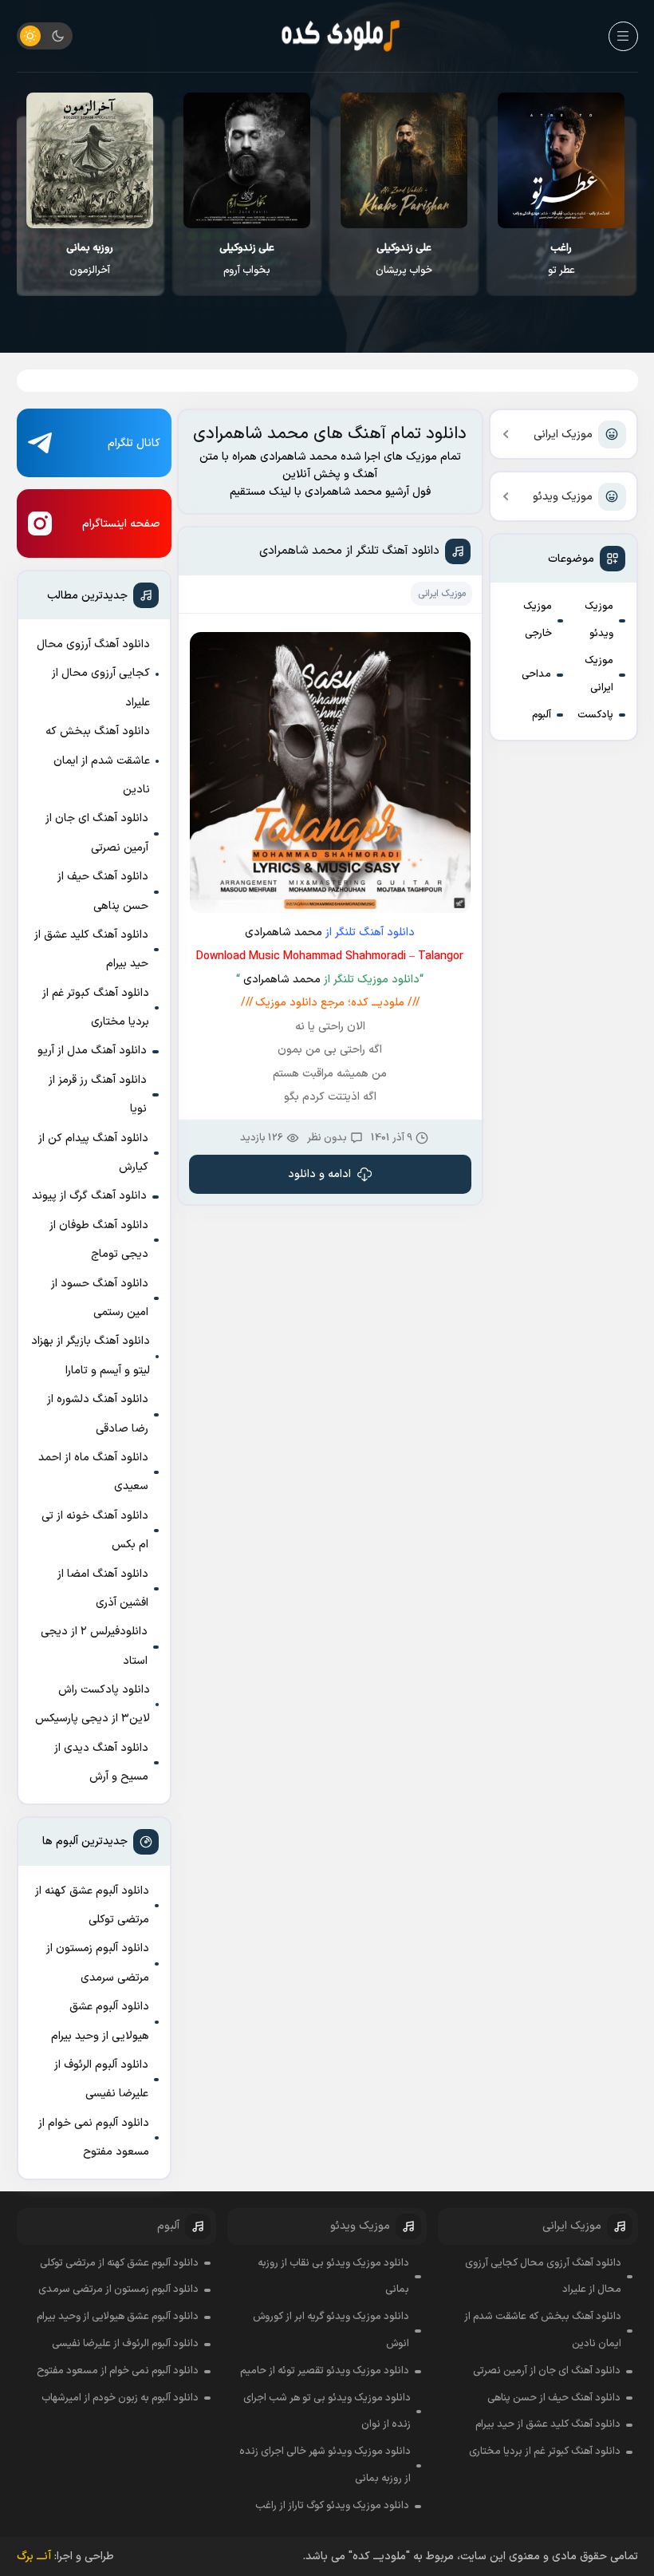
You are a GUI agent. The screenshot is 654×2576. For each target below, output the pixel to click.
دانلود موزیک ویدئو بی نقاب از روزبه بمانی (333, 2277)
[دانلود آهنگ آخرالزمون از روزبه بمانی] (91, 160)
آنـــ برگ (34, 2556)
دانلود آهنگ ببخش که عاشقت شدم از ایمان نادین (98, 761)
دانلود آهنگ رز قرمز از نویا (98, 1094)
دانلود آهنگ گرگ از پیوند (89, 1196)
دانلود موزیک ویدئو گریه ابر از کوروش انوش (331, 2330)
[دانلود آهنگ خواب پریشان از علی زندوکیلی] (406, 160)
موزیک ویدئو (563, 497)
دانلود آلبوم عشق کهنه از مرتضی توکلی (92, 1905)
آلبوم (542, 715)
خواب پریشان (406, 259)
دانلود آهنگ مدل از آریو (92, 1051)
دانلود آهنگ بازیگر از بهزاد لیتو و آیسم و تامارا (91, 1355)
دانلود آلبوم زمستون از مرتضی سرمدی (98, 1963)
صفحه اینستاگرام (121, 524)
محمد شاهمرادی (284, 932)
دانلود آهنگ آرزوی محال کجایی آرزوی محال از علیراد (93, 674)
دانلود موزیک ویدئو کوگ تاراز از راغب (332, 2506)
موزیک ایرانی (563, 435)
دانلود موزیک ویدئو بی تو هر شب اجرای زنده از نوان (327, 2412)
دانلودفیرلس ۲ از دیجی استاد (94, 1646)
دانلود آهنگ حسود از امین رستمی (100, 1298)
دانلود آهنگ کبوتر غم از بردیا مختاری (96, 1007)
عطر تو (563, 259)
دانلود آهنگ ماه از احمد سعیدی (93, 1472)
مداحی (536, 674)
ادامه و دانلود (319, 1174)
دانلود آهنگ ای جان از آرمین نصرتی (97, 833)
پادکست (595, 715)
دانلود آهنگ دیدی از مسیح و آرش (101, 1762)
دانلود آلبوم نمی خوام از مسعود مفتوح (94, 2137)
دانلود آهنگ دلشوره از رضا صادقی (98, 1414)
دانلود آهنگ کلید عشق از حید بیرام (91, 949)
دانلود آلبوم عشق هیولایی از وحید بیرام (100, 2021)
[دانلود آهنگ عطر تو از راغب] (563, 160)
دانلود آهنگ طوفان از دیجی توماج (99, 1240)
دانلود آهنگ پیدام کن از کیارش (93, 1153)
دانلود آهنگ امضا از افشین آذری (103, 1588)
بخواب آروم (248, 259)
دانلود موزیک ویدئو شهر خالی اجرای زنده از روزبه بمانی (325, 2465)
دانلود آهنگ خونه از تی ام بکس (95, 1530)
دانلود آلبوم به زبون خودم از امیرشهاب (120, 2398)
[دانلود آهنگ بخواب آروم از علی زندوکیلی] (248, 160)
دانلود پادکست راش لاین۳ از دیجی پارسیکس (93, 1704)
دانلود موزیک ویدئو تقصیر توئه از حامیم (325, 2371)
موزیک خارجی (538, 620)
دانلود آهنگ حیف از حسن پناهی (103, 891)
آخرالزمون (91, 259)
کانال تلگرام (134, 443)
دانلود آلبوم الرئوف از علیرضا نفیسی (101, 2079)
